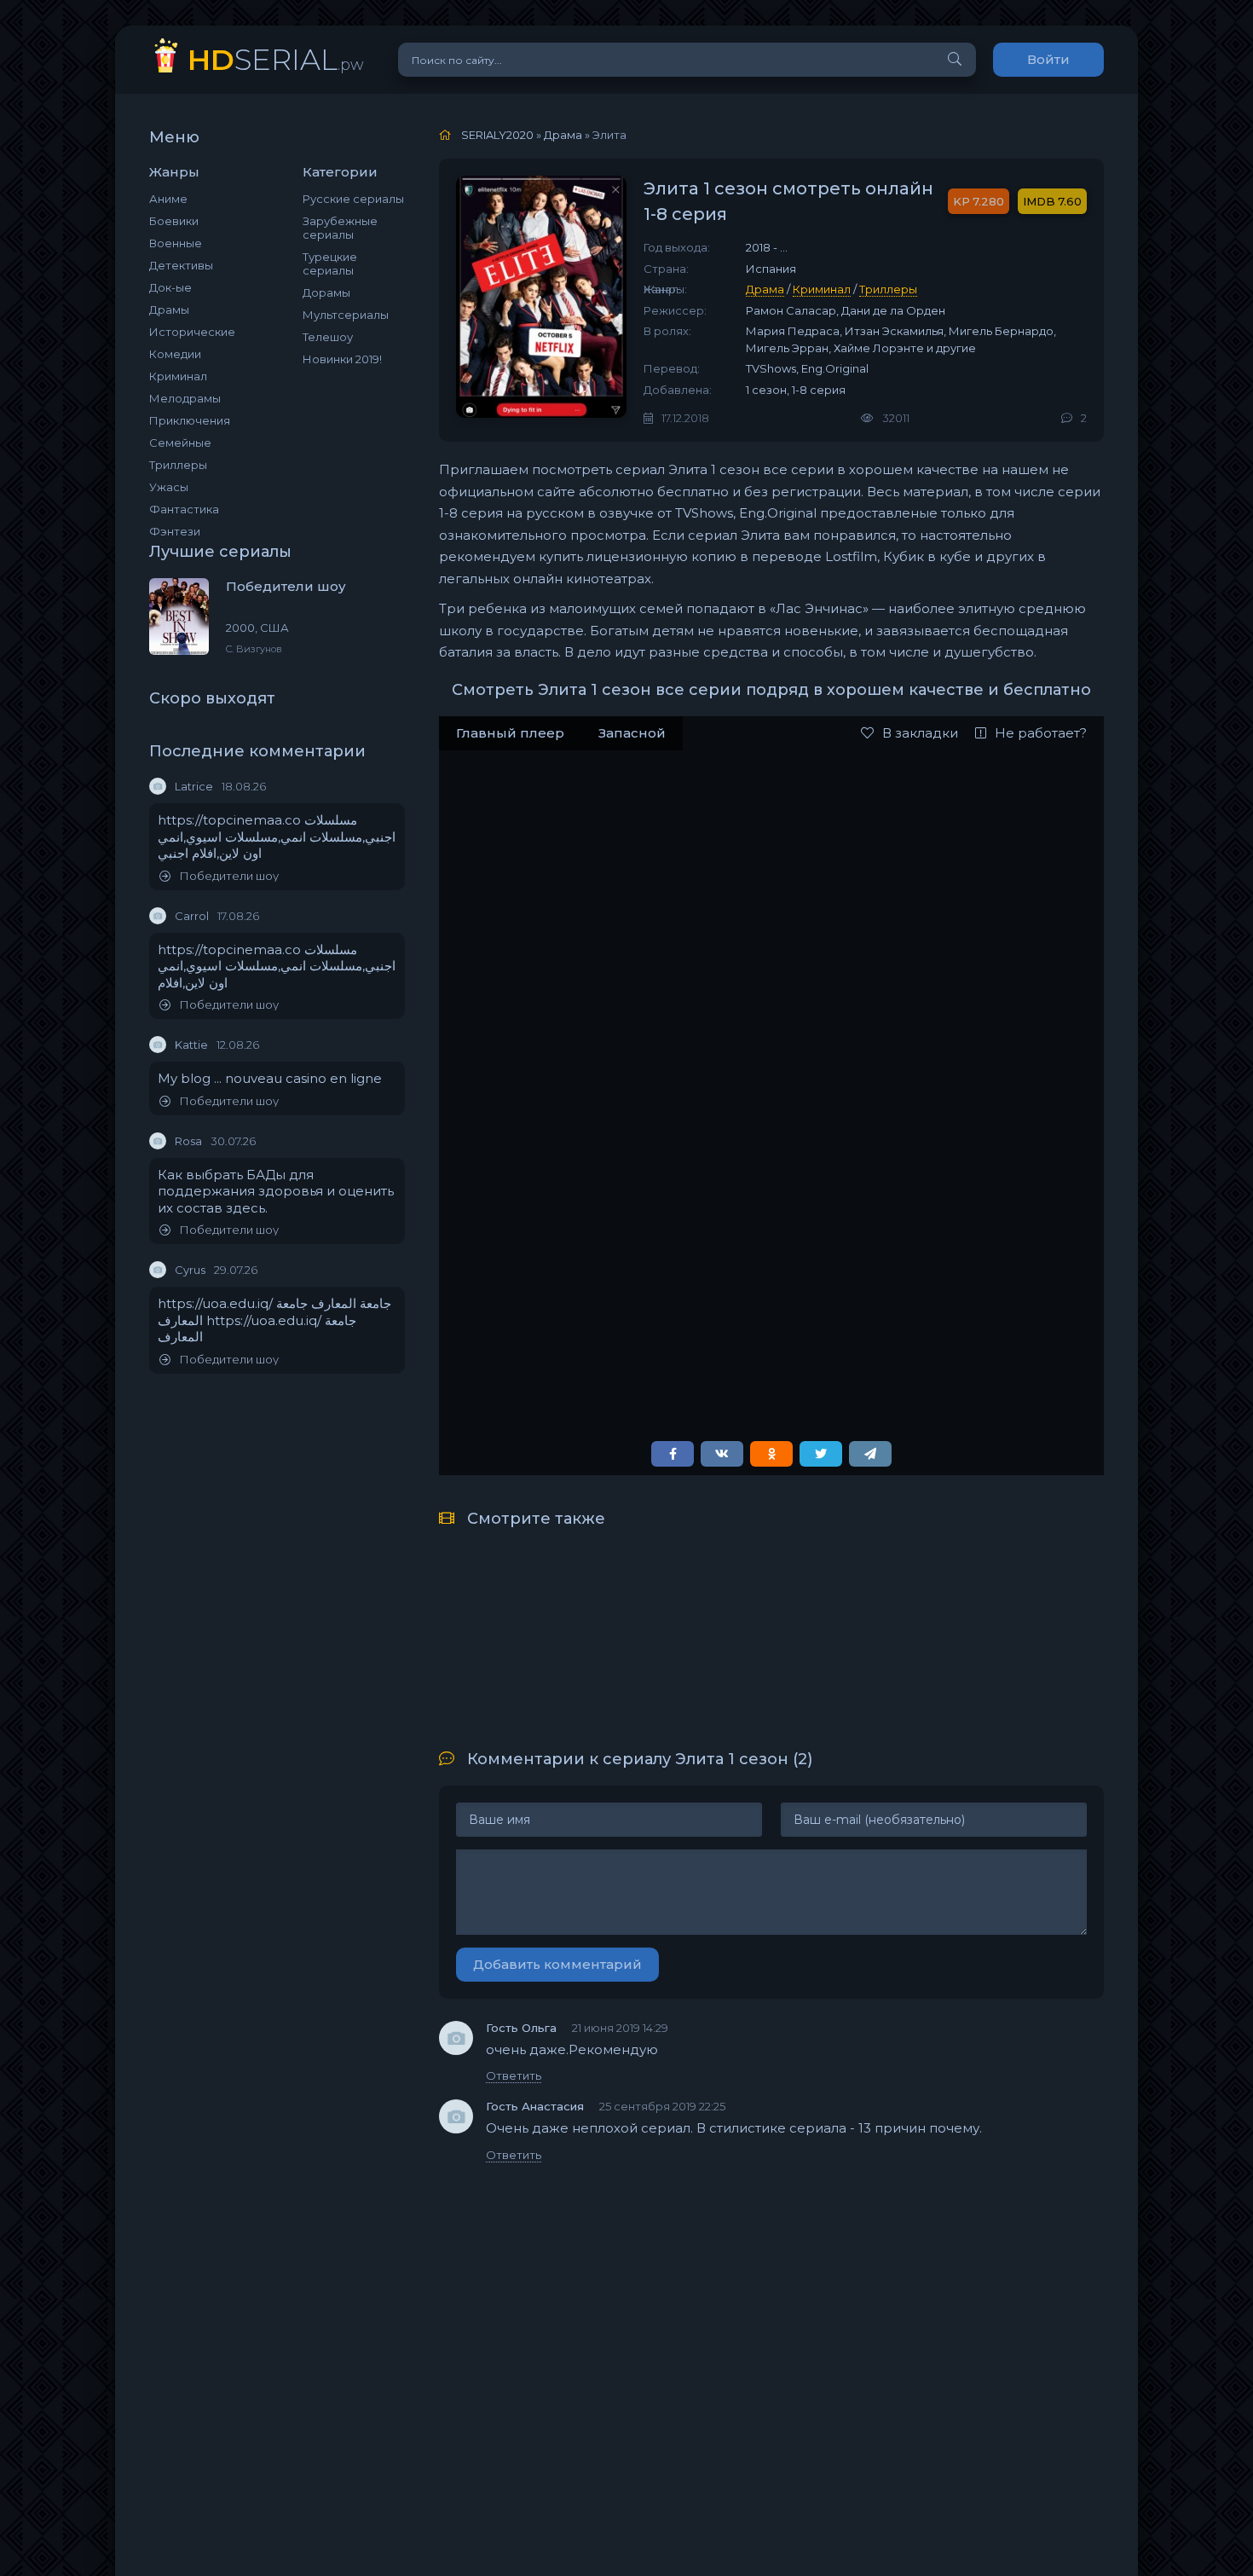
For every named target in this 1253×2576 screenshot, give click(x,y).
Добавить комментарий (557, 1964)
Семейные (180, 443)
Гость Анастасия (535, 2106)
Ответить (514, 2075)
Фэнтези (175, 531)
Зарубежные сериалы (340, 228)
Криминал (178, 376)
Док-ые (170, 287)
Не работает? (1041, 733)
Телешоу (328, 337)
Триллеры (178, 465)
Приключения (190, 420)
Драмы (169, 310)
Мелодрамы (185, 398)
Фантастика (184, 509)
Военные (176, 243)
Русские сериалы (353, 199)
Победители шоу (229, 876)
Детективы (181, 265)
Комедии (175, 354)
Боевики (174, 221)
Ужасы (169, 487)
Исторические (192, 332)
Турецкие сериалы (330, 263)
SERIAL (276, 59)
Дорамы (326, 292)
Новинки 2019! (342, 359)
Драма (765, 289)
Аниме (168, 199)
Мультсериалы (346, 315)
